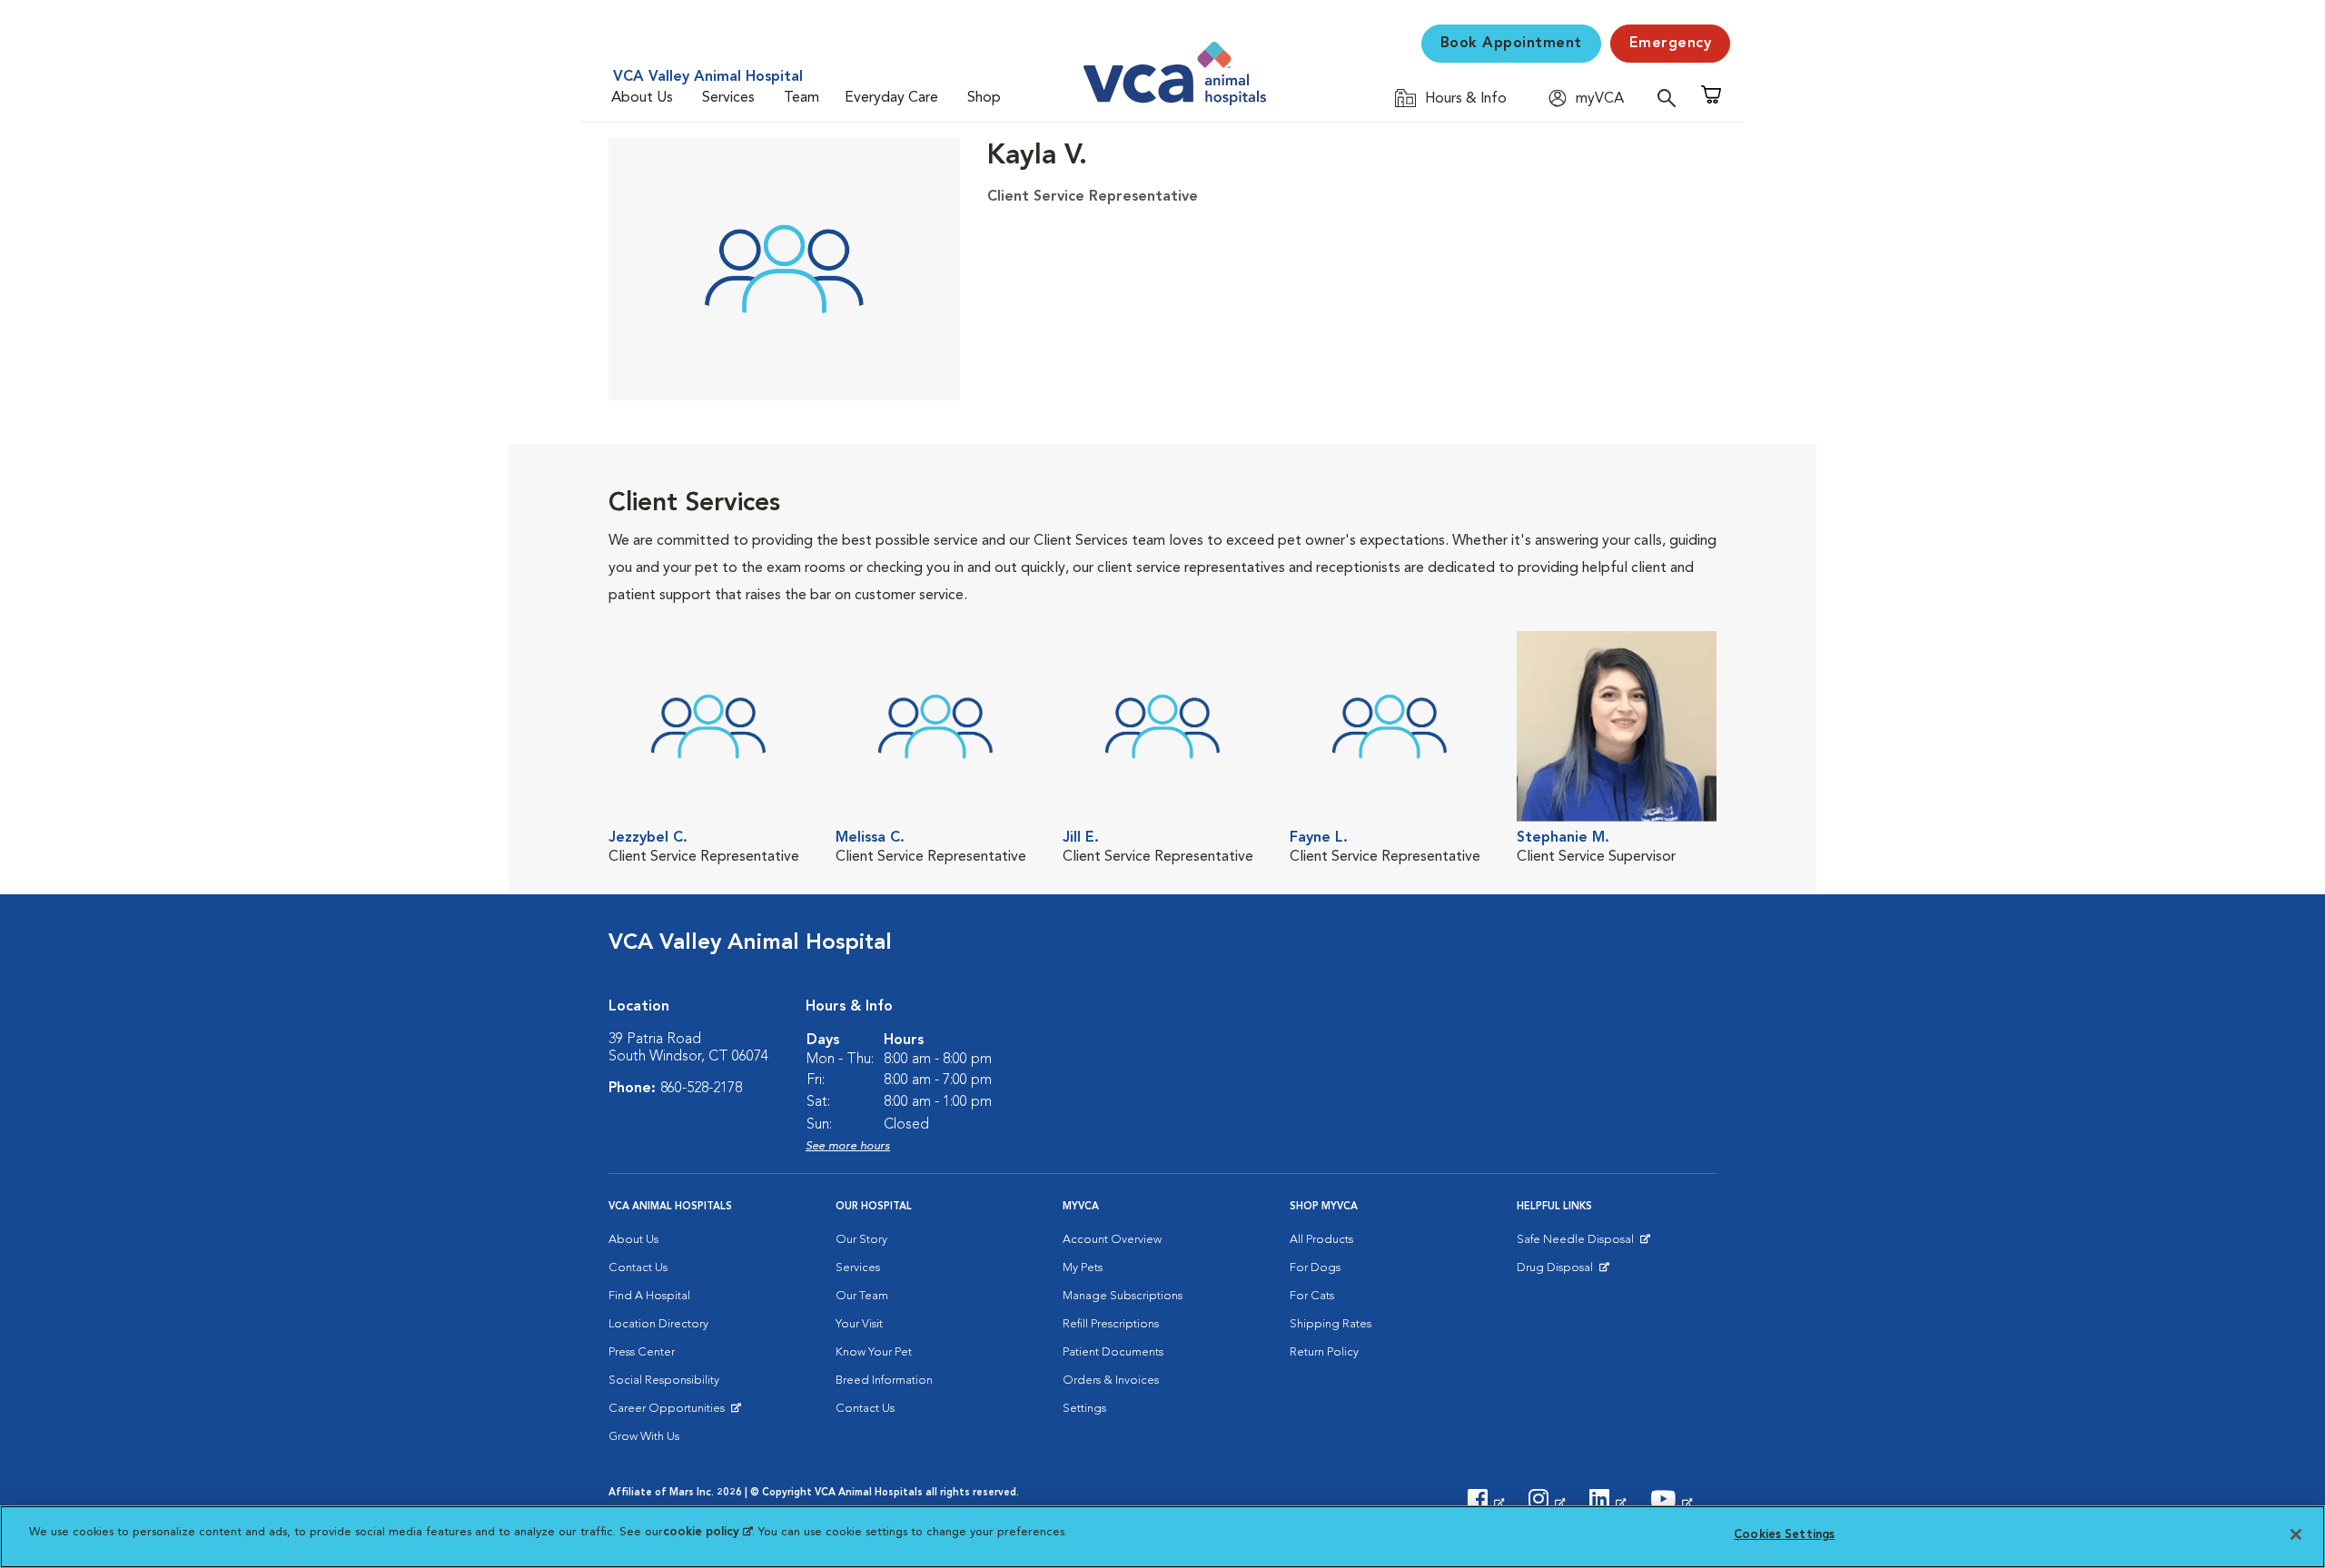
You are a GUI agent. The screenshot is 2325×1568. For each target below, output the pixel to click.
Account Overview (1112, 1240)
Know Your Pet (874, 1352)
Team (801, 98)
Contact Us (638, 1268)
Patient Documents (1113, 1352)
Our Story (861, 1240)
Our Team (862, 1296)
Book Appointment (1511, 44)
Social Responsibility (664, 1381)
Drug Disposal (1563, 1272)
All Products (1321, 1240)
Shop (984, 98)
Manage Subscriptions (1123, 1296)
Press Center (642, 1352)
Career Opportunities (670, 1413)
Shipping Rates (1331, 1324)
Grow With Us (644, 1437)
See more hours (848, 1146)
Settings (1084, 1409)
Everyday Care (891, 98)
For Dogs (1315, 1268)
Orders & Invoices (1111, 1381)
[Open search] (1671, 98)
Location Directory (658, 1324)
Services (728, 98)
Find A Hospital (649, 1296)
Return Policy (1324, 1352)
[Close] (2296, 1534)
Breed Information (884, 1381)
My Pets (1083, 1268)
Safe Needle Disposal (1578, 1244)
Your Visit (859, 1324)
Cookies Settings (1784, 1535)
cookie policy (707, 1532)
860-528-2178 (701, 1089)
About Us (642, 98)
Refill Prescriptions (1111, 1324)
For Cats (1312, 1296)
